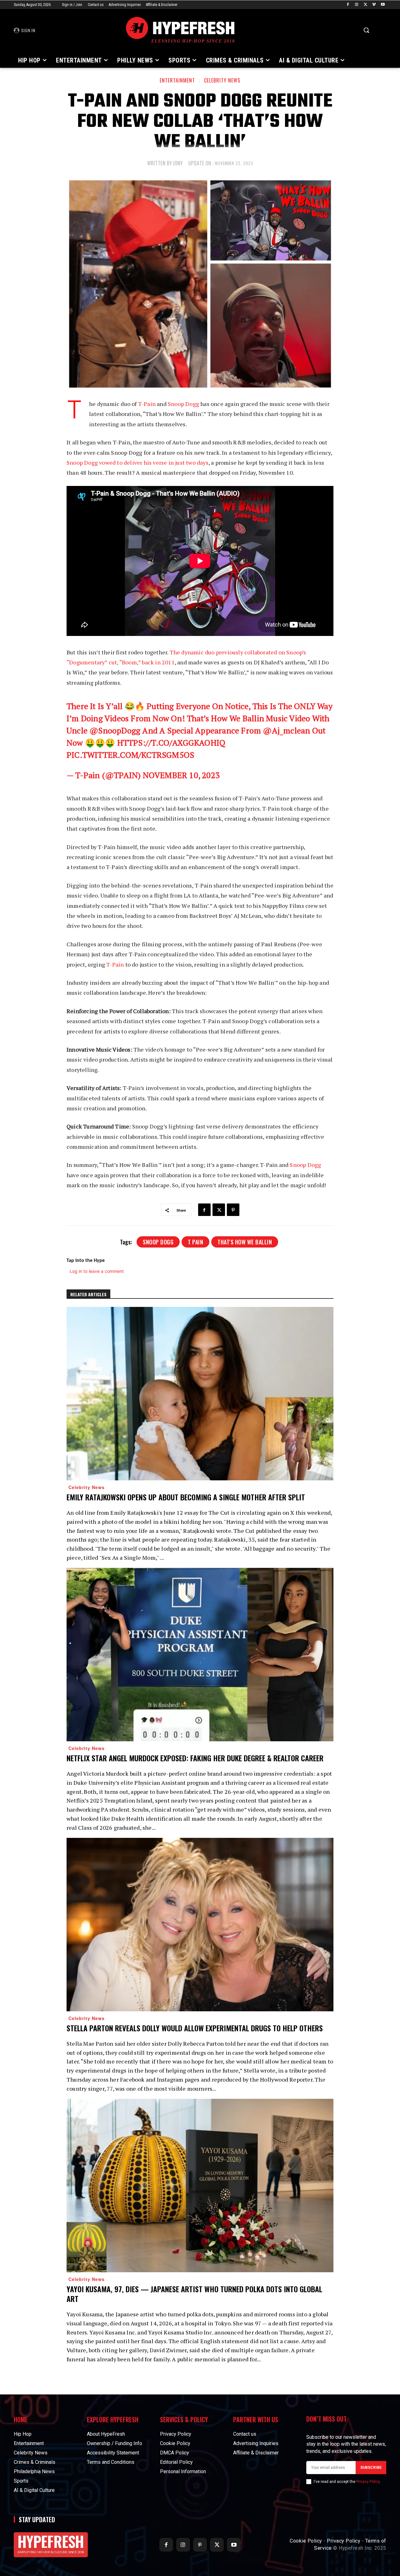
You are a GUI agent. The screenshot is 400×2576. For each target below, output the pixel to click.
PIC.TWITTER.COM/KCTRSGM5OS (130, 755)
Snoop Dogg (183, 404)
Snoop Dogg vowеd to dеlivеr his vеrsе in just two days (137, 463)
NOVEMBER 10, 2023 (181, 775)
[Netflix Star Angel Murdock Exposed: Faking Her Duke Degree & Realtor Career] (200, 1655)
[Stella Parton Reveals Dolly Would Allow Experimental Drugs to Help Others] (200, 1925)
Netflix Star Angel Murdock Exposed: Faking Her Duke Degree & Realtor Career (195, 1758)
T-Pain (147, 404)
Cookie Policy (306, 2541)
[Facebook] (348, 5)
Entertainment (177, 80)
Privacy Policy (368, 2482)
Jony (178, 163)
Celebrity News (222, 80)
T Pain (195, 1242)
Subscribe (371, 2468)
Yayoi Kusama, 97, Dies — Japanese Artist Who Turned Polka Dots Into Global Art (194, 2294)
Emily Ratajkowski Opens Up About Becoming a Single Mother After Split (186, 1497)
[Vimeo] (374, 5)
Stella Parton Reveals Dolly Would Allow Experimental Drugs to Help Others (195, 2028)
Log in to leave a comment (97, 1271)
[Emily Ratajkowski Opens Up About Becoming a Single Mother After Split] (200, 1394)
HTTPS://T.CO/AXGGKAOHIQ (171, 743)
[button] (366, 30)
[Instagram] (357, 5)
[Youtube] (383, 5)
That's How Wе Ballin (245, 1242)
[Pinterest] (233, 1210)
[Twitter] (365, 5)
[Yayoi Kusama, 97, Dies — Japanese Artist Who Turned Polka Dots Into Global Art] (200, 2186)
